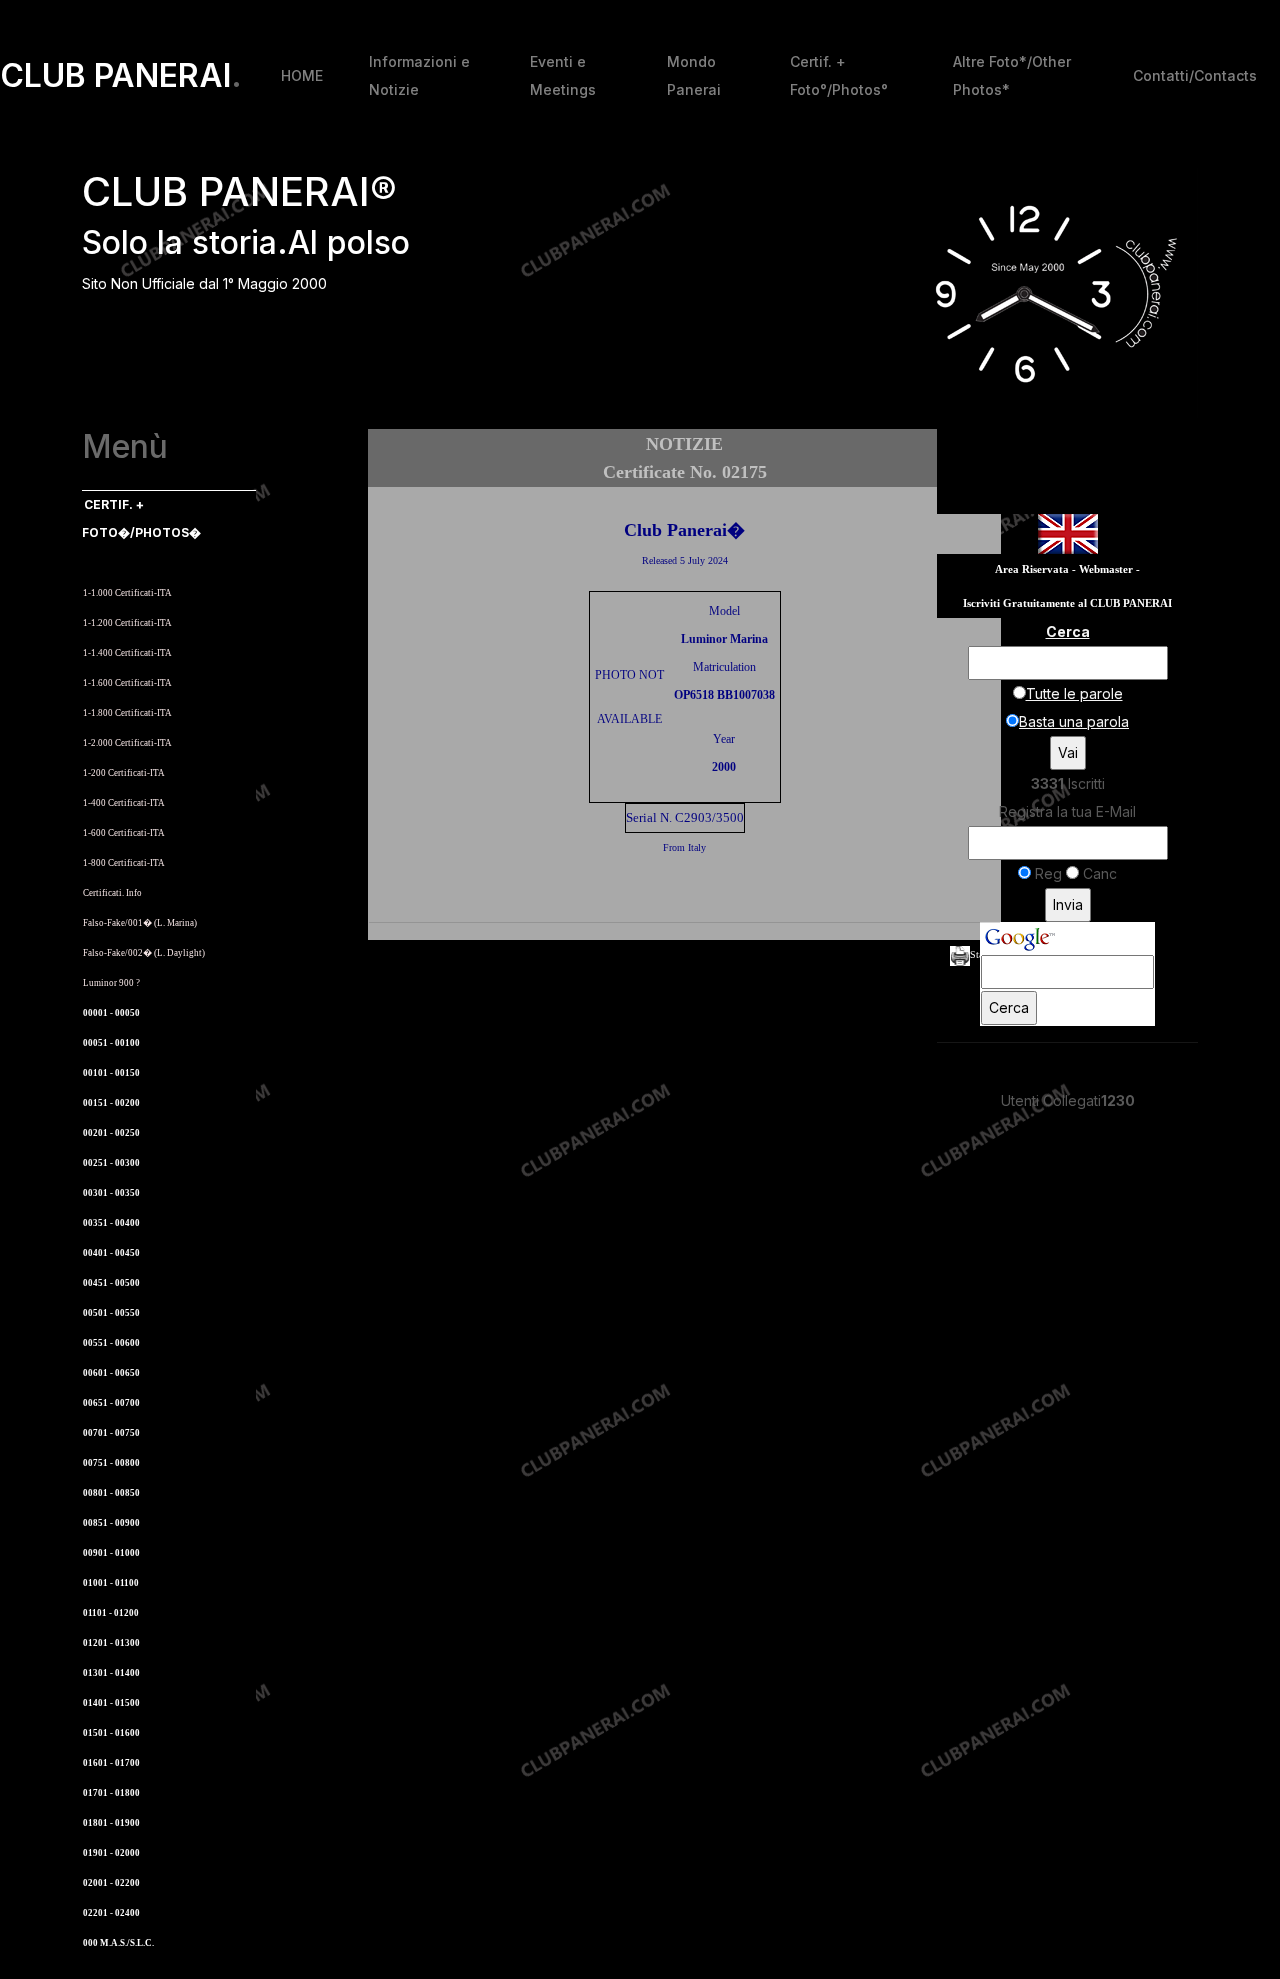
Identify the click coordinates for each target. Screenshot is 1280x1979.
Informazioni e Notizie (419, 75)
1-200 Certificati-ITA (124, 773)
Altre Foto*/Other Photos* (1012, 75)
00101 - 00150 (111, 1073)
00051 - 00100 (111, 1043)
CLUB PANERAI (121, 76)
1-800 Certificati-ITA (124, 863)
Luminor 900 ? (111, 983)
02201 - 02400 (111, 1913)
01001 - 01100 (111, 1583)
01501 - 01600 (111, 1733)
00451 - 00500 (111, 1283)
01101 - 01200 (111, 1613)
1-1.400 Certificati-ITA (127, 653)
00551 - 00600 (111, 1343)
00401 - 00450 (111, 1253)
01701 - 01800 (111, 1793)
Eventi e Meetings (563, 75)
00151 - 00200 (111, 1103)
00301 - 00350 (111, 1193)
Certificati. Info (112, 893)
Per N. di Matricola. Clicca (144, 562)
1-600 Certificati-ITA (124, 833)
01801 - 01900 (111, 1823)
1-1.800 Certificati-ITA (127, 713)
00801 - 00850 (111, 1493)
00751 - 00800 (111, 1463)
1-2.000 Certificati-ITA (127, 743)
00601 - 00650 (111, 1373)
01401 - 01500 (111, 1703)
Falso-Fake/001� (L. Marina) (140, 923)
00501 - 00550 (111, 1313)
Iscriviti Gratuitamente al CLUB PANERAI (1067, 603)
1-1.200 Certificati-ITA (127, 623)
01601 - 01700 (111, 1763)
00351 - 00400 (111, 1223)
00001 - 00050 (111, 1013)
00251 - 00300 (111, 1163)
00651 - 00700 (111, 1403)
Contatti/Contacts (1195, 75)
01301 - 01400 (111, 1673)
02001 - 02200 (111, 1883)
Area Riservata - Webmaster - (1067, 569)
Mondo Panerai (694, 75)
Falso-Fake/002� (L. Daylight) (144, 953)
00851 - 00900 (111, 1523)
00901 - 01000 (111, 1553)
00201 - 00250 (111, 1133)
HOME (302, 75)
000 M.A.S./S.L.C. (118, 1943)
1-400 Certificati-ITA (124, 803)
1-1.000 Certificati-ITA (127, 593)
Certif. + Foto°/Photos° (839, 75)
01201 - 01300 (111, 1643)
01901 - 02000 (111, 1853)
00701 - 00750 (111, 1433)
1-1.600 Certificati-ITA (127, 683)
